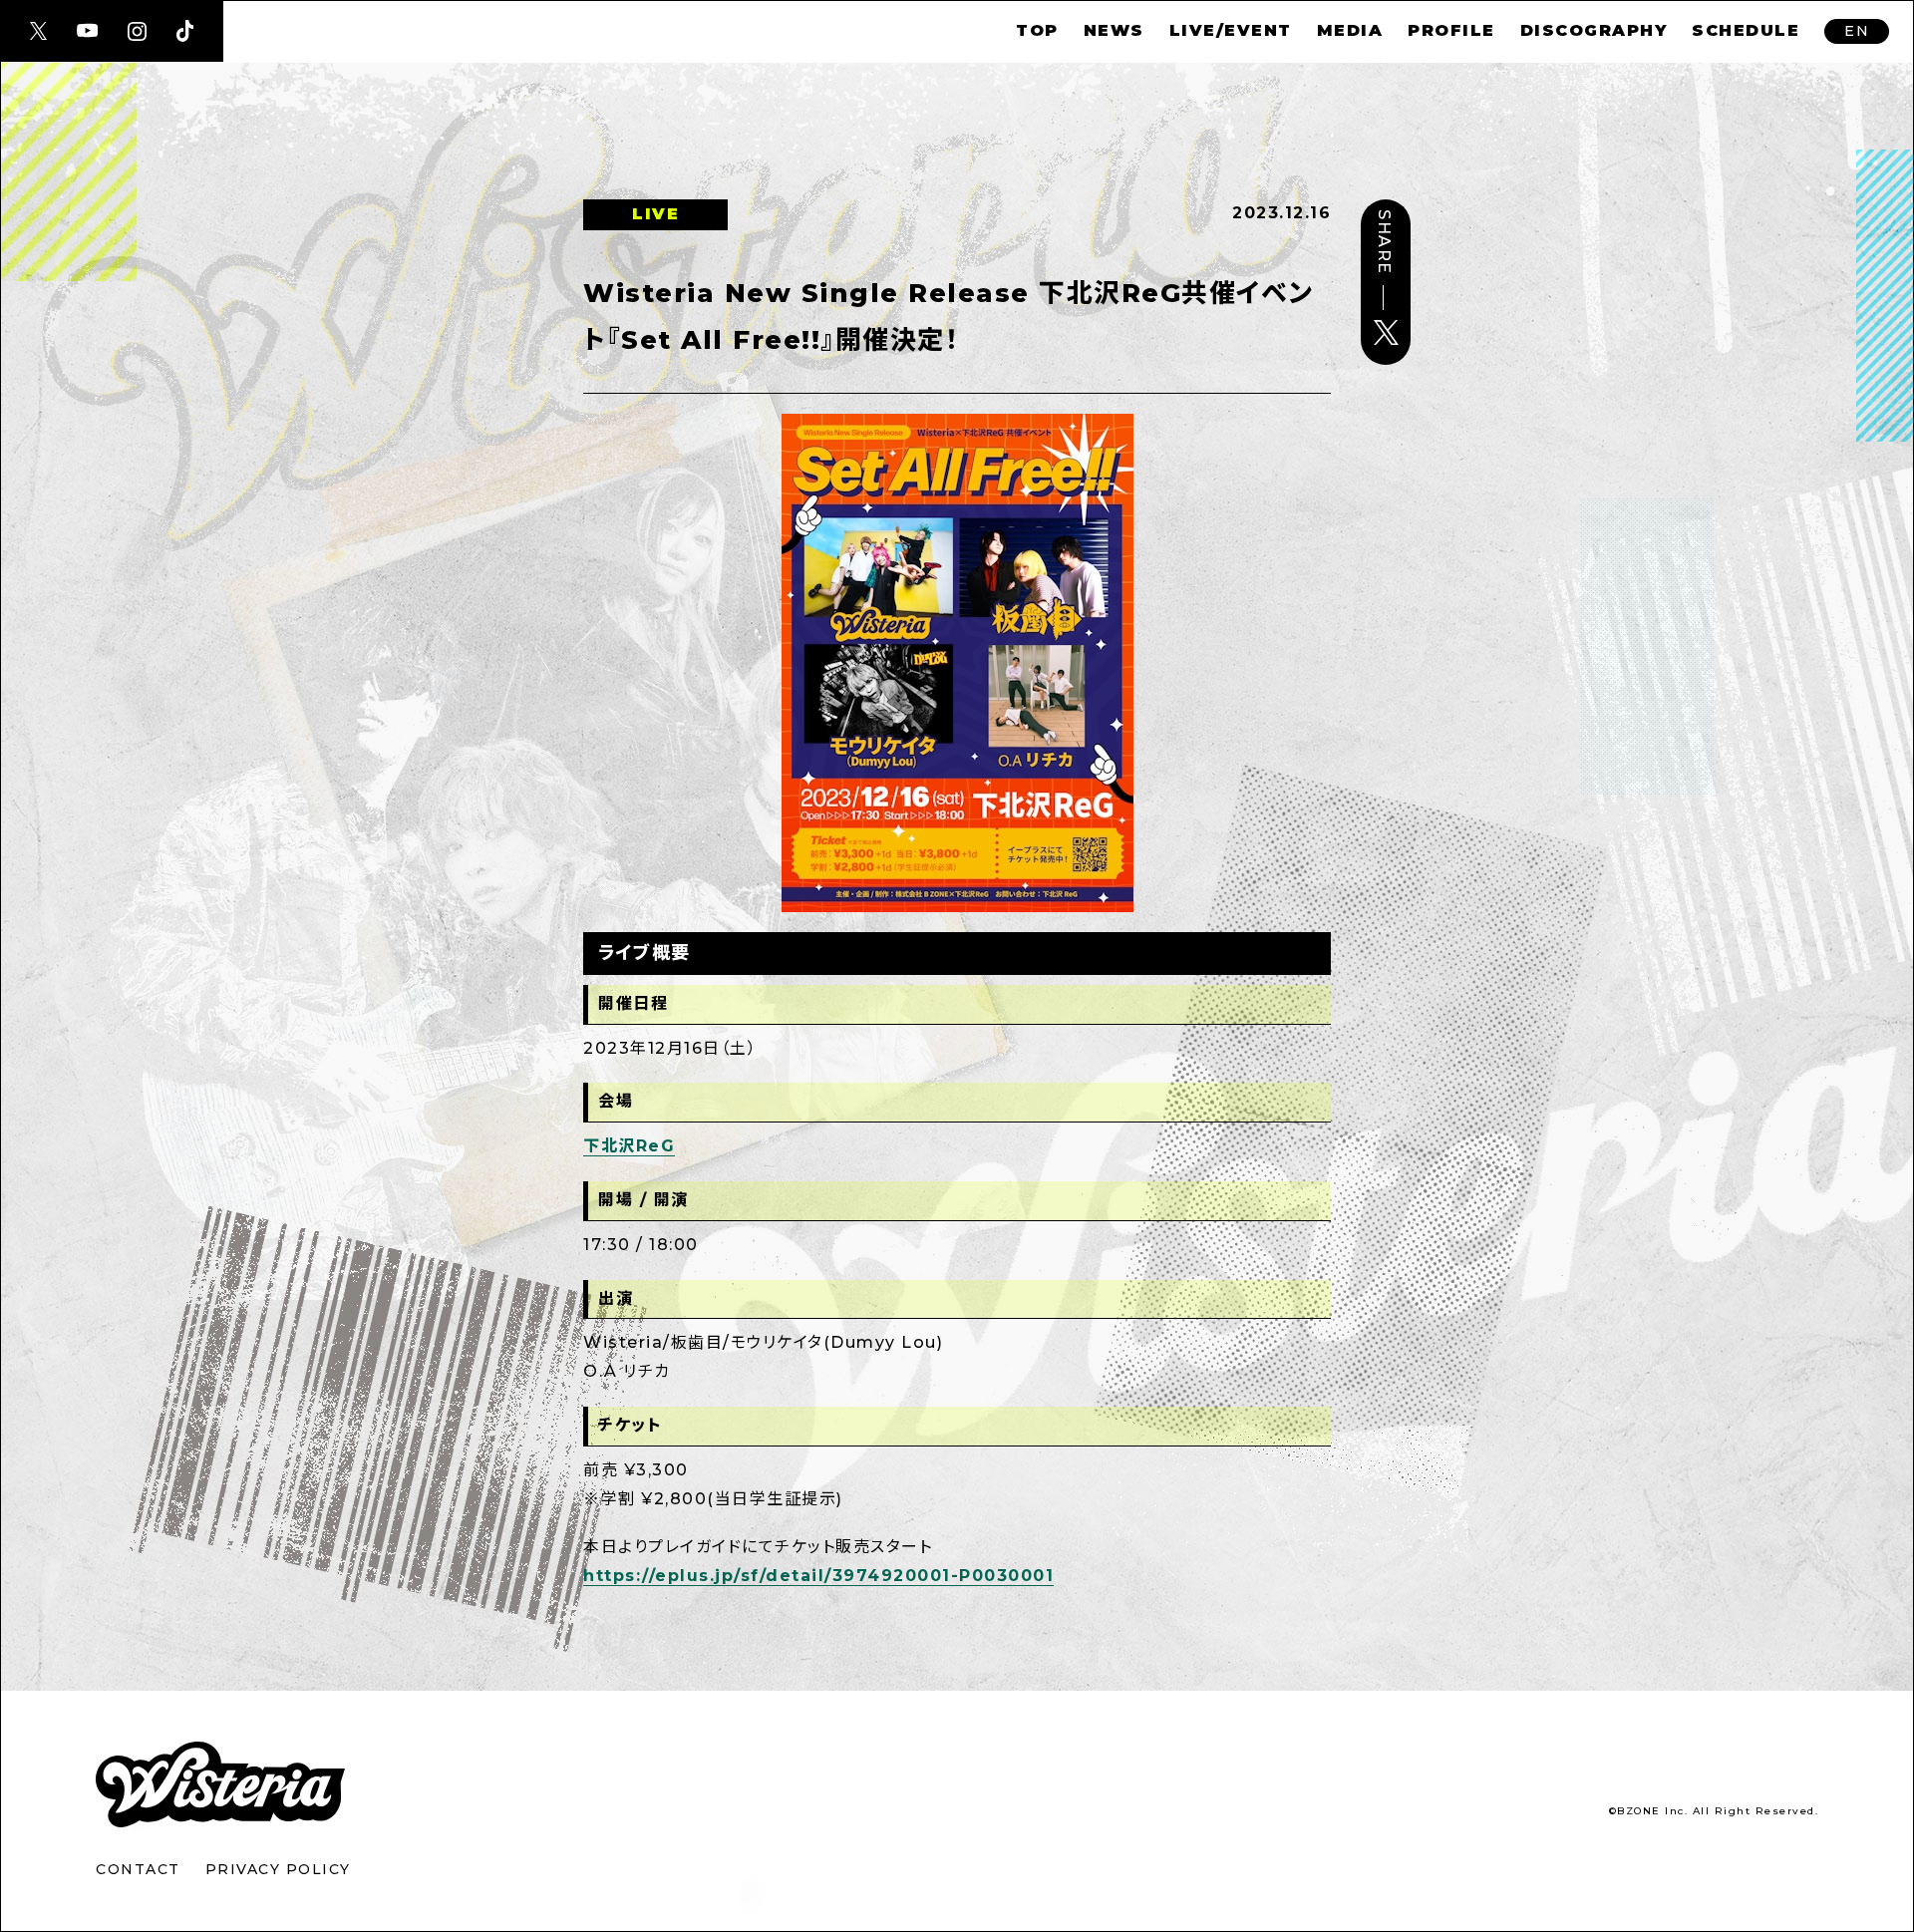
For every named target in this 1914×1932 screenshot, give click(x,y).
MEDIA (1350, 30)
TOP (1037, 30)
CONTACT (138, 1869)
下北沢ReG (629, 1146)
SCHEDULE (1746, 30)
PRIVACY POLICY (278, 1869)
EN (1857, 31)
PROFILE (1451, 30)
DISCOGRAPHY (1594, 30)
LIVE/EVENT (1231, 30)
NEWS (1114, 30)
